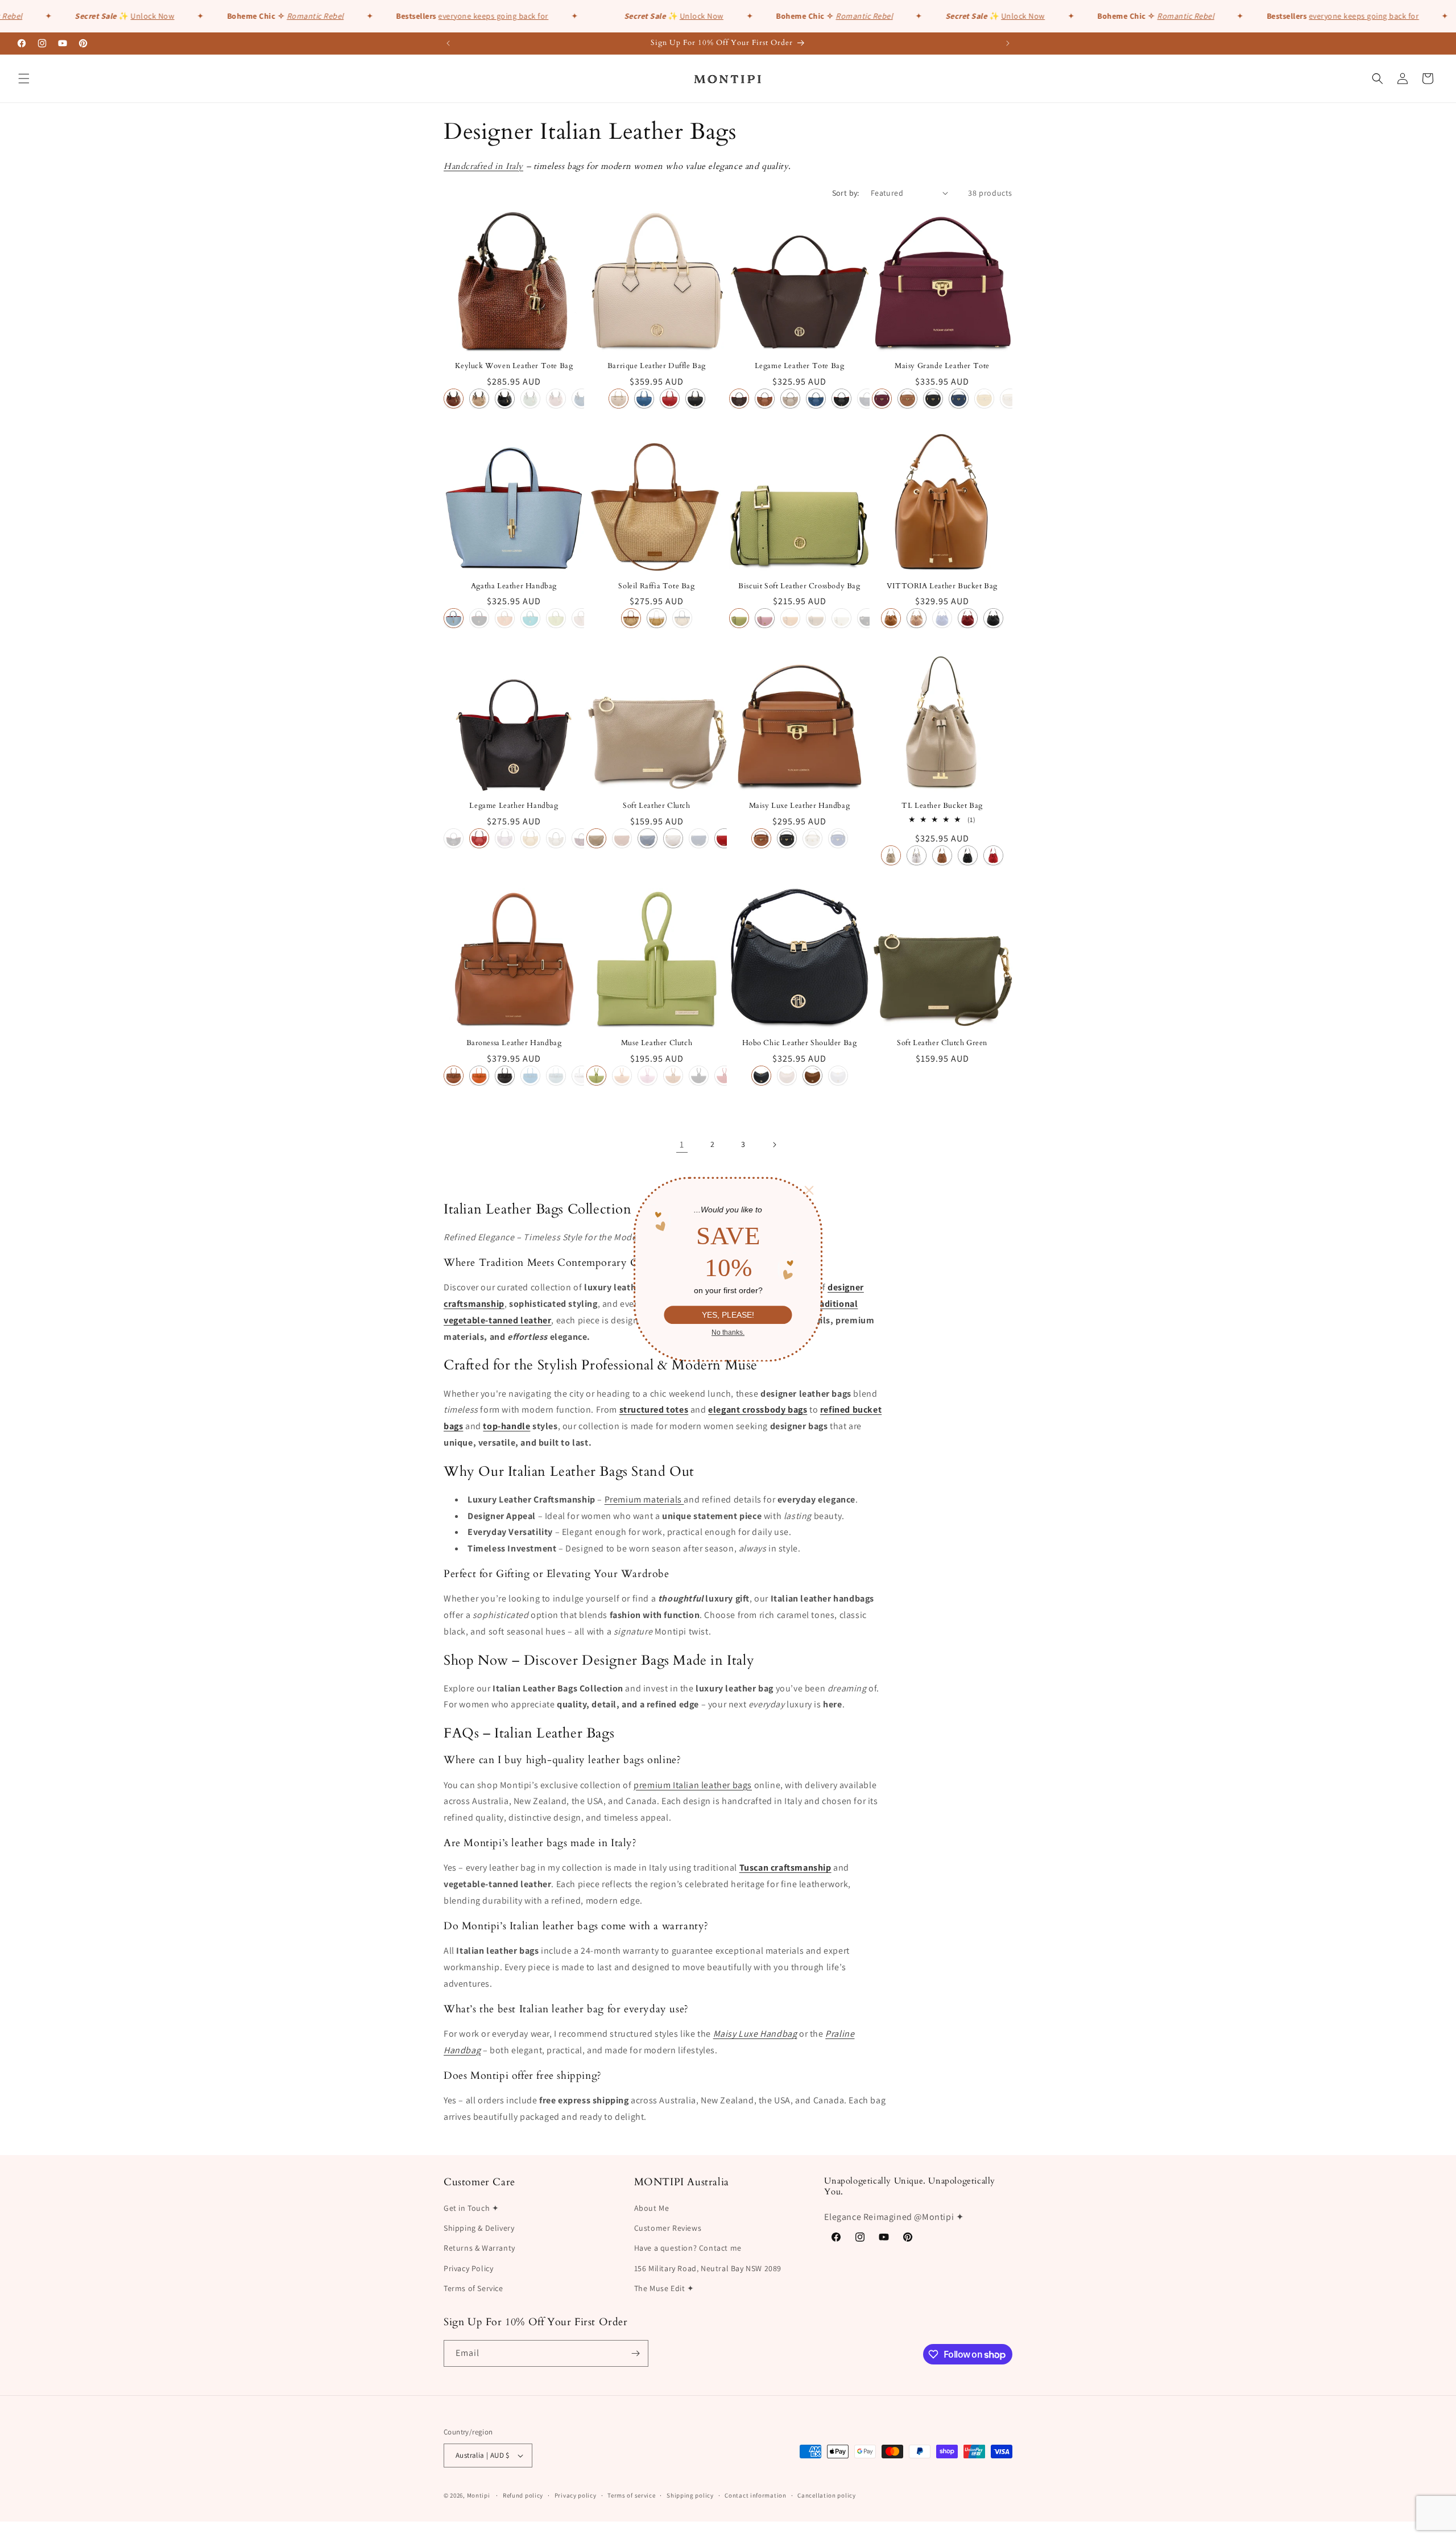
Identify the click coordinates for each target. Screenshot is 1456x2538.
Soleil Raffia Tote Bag (656, 586)
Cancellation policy (826, 2495)
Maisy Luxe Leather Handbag (800, 806)
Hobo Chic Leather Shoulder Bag (800, 1043)
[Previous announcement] (448, 43)
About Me (652, 2208)
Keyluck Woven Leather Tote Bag (514, 366)
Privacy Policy (468, 2268)
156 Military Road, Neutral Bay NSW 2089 (708, 2268)
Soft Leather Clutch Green (942, 1043)
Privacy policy (576, 2495)
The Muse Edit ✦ (664, 2288)
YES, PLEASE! (728, 1314)
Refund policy (523, 2495)
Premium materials (644, 1499)
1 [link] (682, 1144)
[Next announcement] (1008, 43)
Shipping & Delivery (479, 2228)
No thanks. (728, 1332)
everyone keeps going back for (446, 16)
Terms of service (631, 2495)
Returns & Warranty (479, 2248)
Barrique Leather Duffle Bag (657, 366)
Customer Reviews (668, 2228)
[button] (24, 79)
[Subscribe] (635, 2353)
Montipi (479, 2495)
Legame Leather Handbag (514, 806)
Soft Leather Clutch (656, 806)
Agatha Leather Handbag (514, 586)
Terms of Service (473, 2288)
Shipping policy (690, 2495)
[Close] (809, 1190)
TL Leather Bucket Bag (942, 806)
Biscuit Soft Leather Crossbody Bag (799, 586)
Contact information (755, 2495)
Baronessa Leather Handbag (514, 1043)
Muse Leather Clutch (657, 1043)
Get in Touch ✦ (471, 2208)
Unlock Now (106, 16)
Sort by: (846, 193)
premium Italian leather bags (693, 1785)
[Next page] (774, 1145)
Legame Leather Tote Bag (800, 366)
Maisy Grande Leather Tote (942, 366)
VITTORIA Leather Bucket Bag (942, 586)
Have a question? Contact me (688, 2248)
